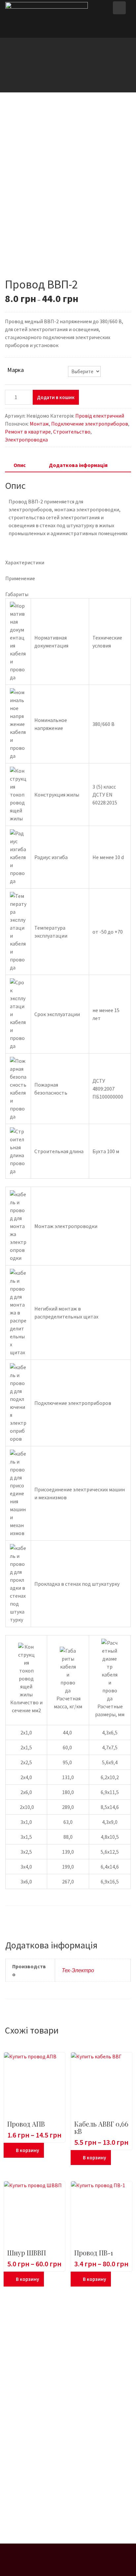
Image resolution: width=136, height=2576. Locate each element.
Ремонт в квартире (28, 432)
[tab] (20, 465)
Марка (16, 370)
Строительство (72, 432)
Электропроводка (26, 439)
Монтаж (39, 424)
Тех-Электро (78, 1970)
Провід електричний (100, 416)
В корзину (27, 2150)
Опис (20, 465)
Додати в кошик (56, 397)
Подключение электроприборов (90, 424)
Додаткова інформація (78, 465)
